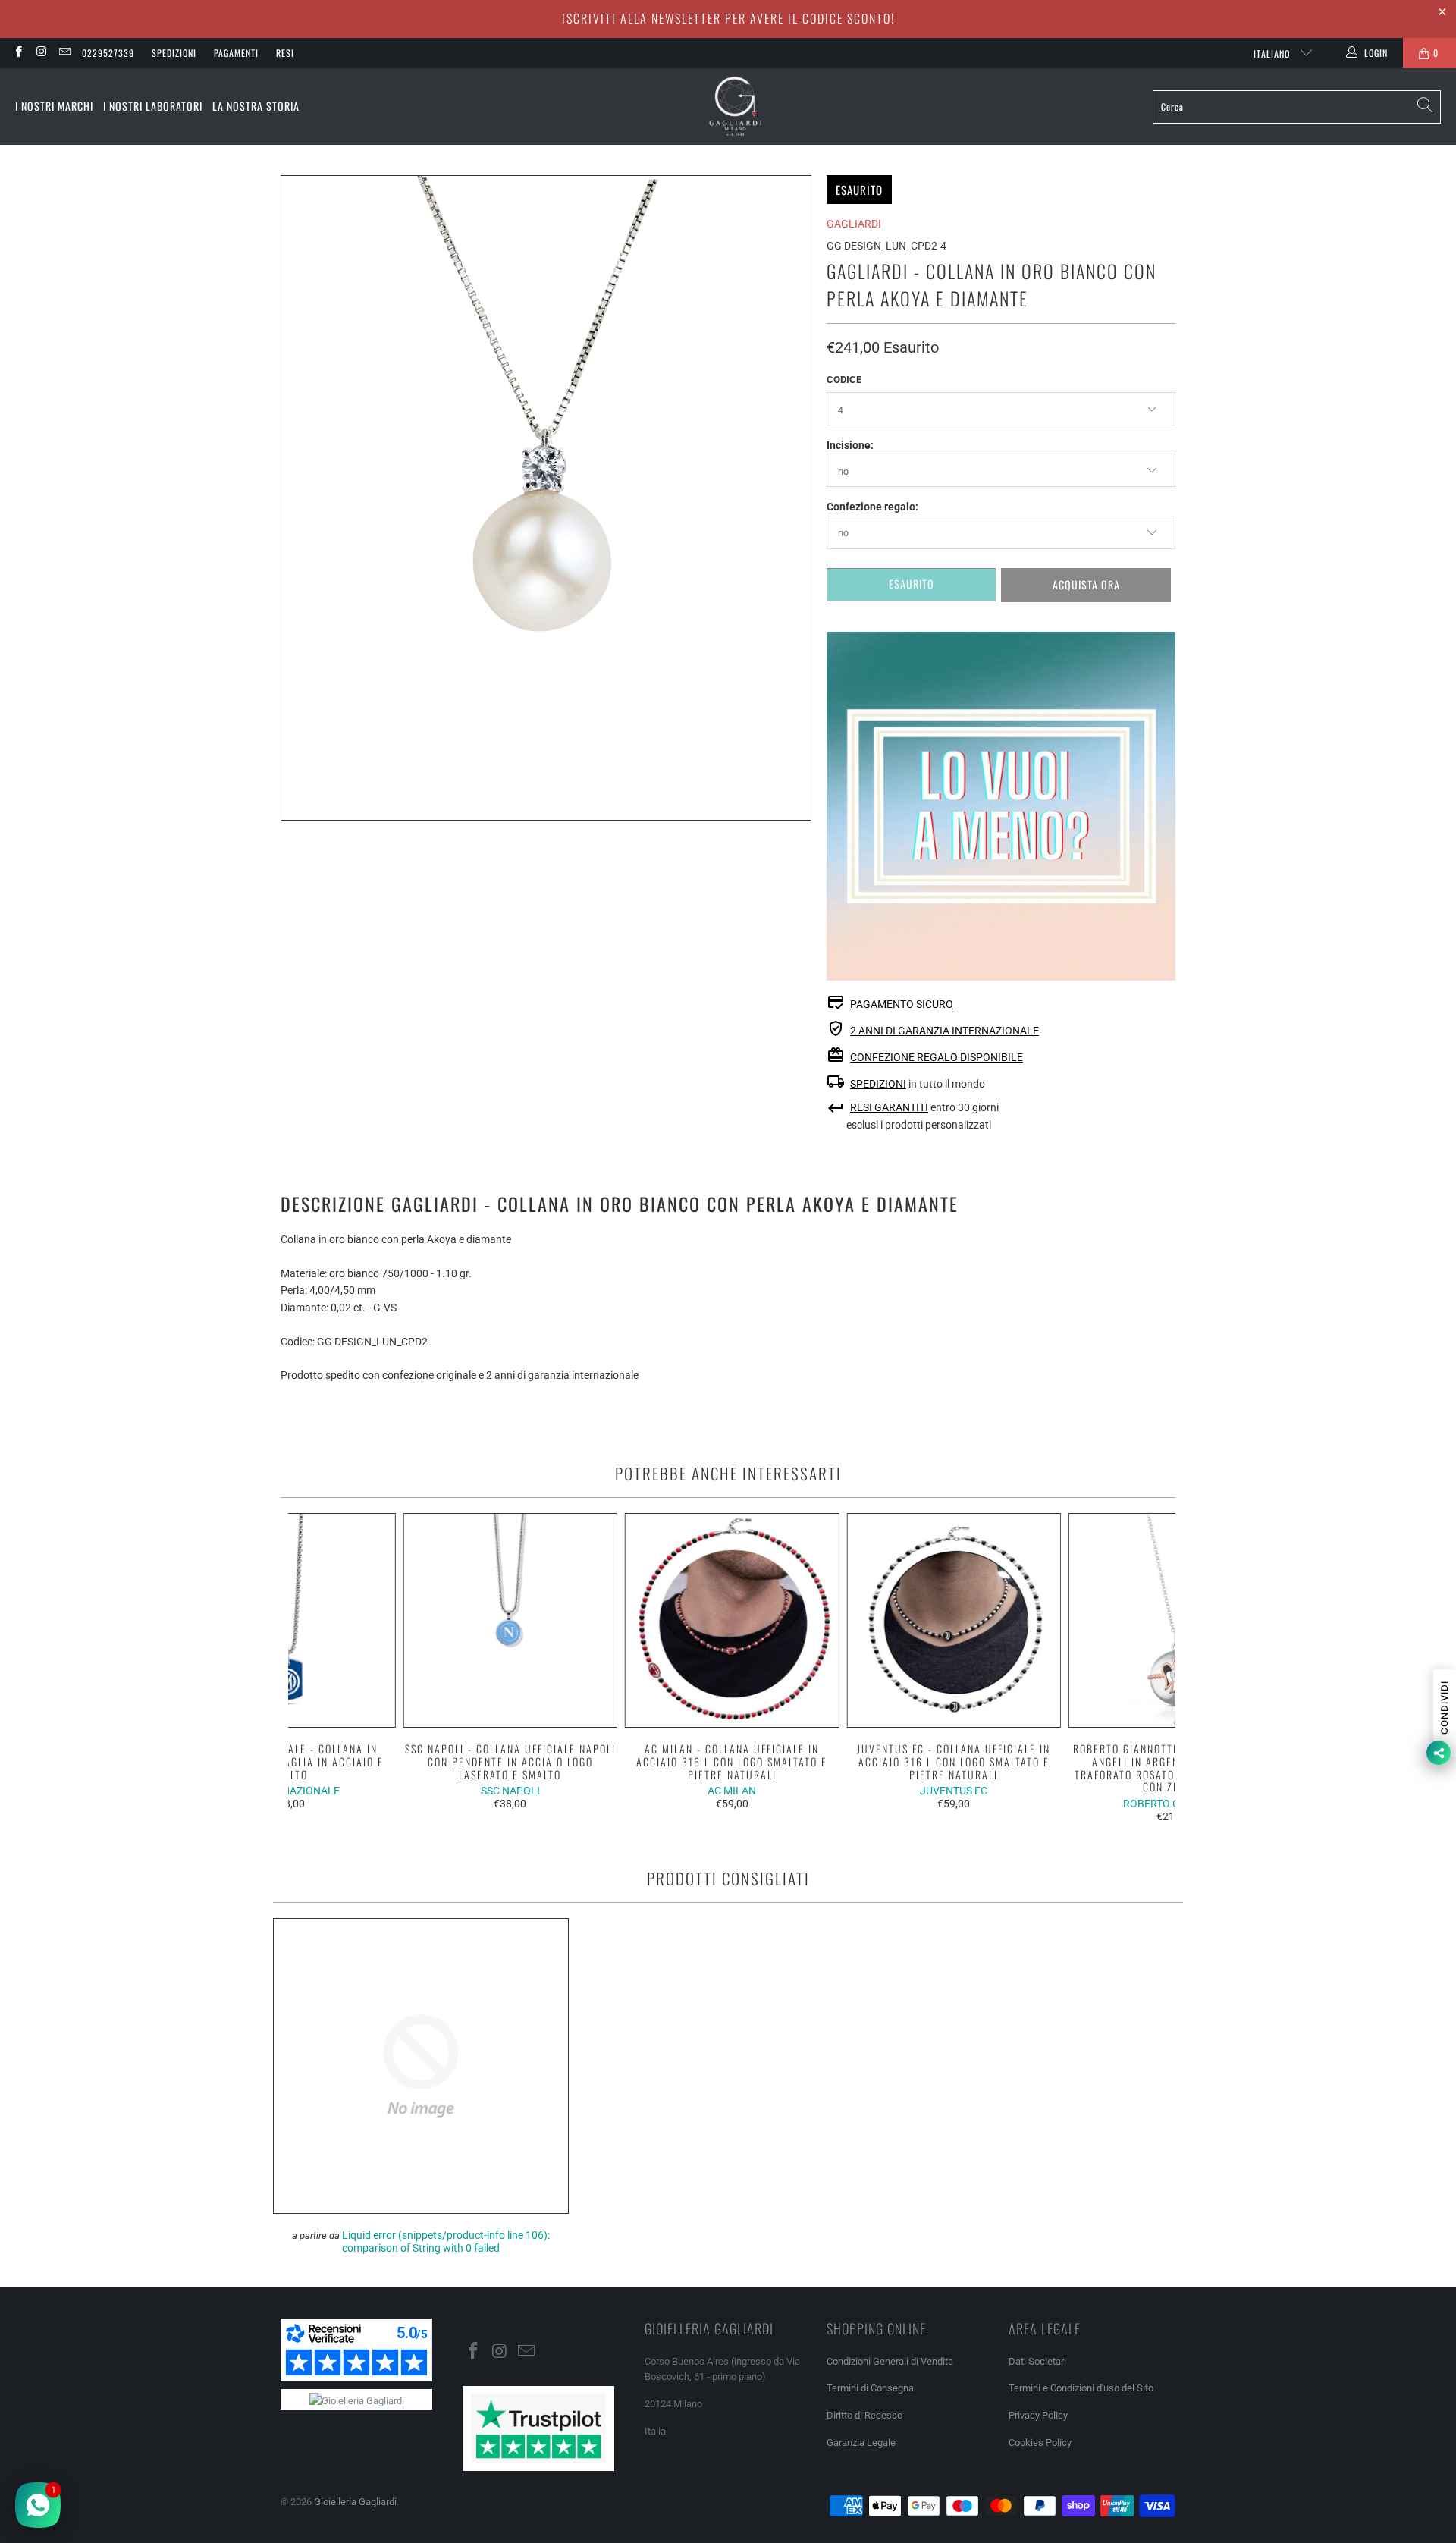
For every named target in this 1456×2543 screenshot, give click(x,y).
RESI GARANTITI (889, 1107)
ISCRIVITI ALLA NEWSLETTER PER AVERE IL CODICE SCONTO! (728, 18)
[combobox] (1297, 107)
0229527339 (108, 53)
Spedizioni (174, 53)
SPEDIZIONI (878, 1084)
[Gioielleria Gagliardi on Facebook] (18, 53)
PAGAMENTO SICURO (902, 1004)
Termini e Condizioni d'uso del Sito (1081, 2388)
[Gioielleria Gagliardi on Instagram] (41, 53)
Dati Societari (1037, 2361)
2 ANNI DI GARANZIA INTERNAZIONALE (945, 1031)
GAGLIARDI (854, 224)
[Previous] (310, 1668)
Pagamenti (236, 53)
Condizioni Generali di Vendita (890, 2361)
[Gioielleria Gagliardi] (736, 107)
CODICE (844, 380)
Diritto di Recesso (864, 2415)
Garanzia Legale (861, 2443)
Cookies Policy (1040, 2443)
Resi (285, 53)
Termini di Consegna (870, 2388)
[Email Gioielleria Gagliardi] (64, 53)
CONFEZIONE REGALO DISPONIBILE (937, 1057)
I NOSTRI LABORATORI (153, 106)
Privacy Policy (1038, 2415)
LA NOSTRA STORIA (256, 106)
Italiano (1273, 53)
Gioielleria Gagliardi (355, 2502)
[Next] (1155, 1668)
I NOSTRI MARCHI (54, 106)
